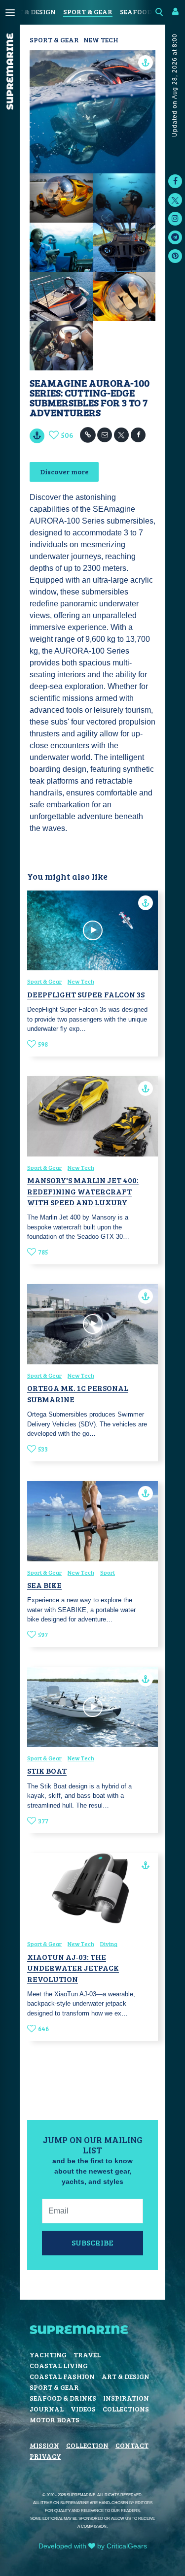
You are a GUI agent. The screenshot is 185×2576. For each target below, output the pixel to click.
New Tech (101, 40)
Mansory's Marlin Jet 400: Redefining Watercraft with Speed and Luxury (83, 1191)
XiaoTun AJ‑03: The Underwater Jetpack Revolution (73, 1968)
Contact (132, 2445)
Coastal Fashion (62, 2376)
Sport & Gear (88, 12)
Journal (47, 2409)
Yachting (48, 2355)
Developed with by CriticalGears (93, 2546)
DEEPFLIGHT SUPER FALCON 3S (86, 994)
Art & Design (32, 12)
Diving (109, 1944)
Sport (108, 1572)
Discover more (64, 472)
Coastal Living (59, 2365)
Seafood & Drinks (63, 2398)
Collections (126, 2409)
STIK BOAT (47, 1770)
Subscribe (92, 2242)
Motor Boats (55, 2420)
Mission (44, 2445)
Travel (87, 2355)
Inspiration (126, 2398)
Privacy (45, 2456)
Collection (87, 2445)
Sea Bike (44, 1585)
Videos (83, 2409)
